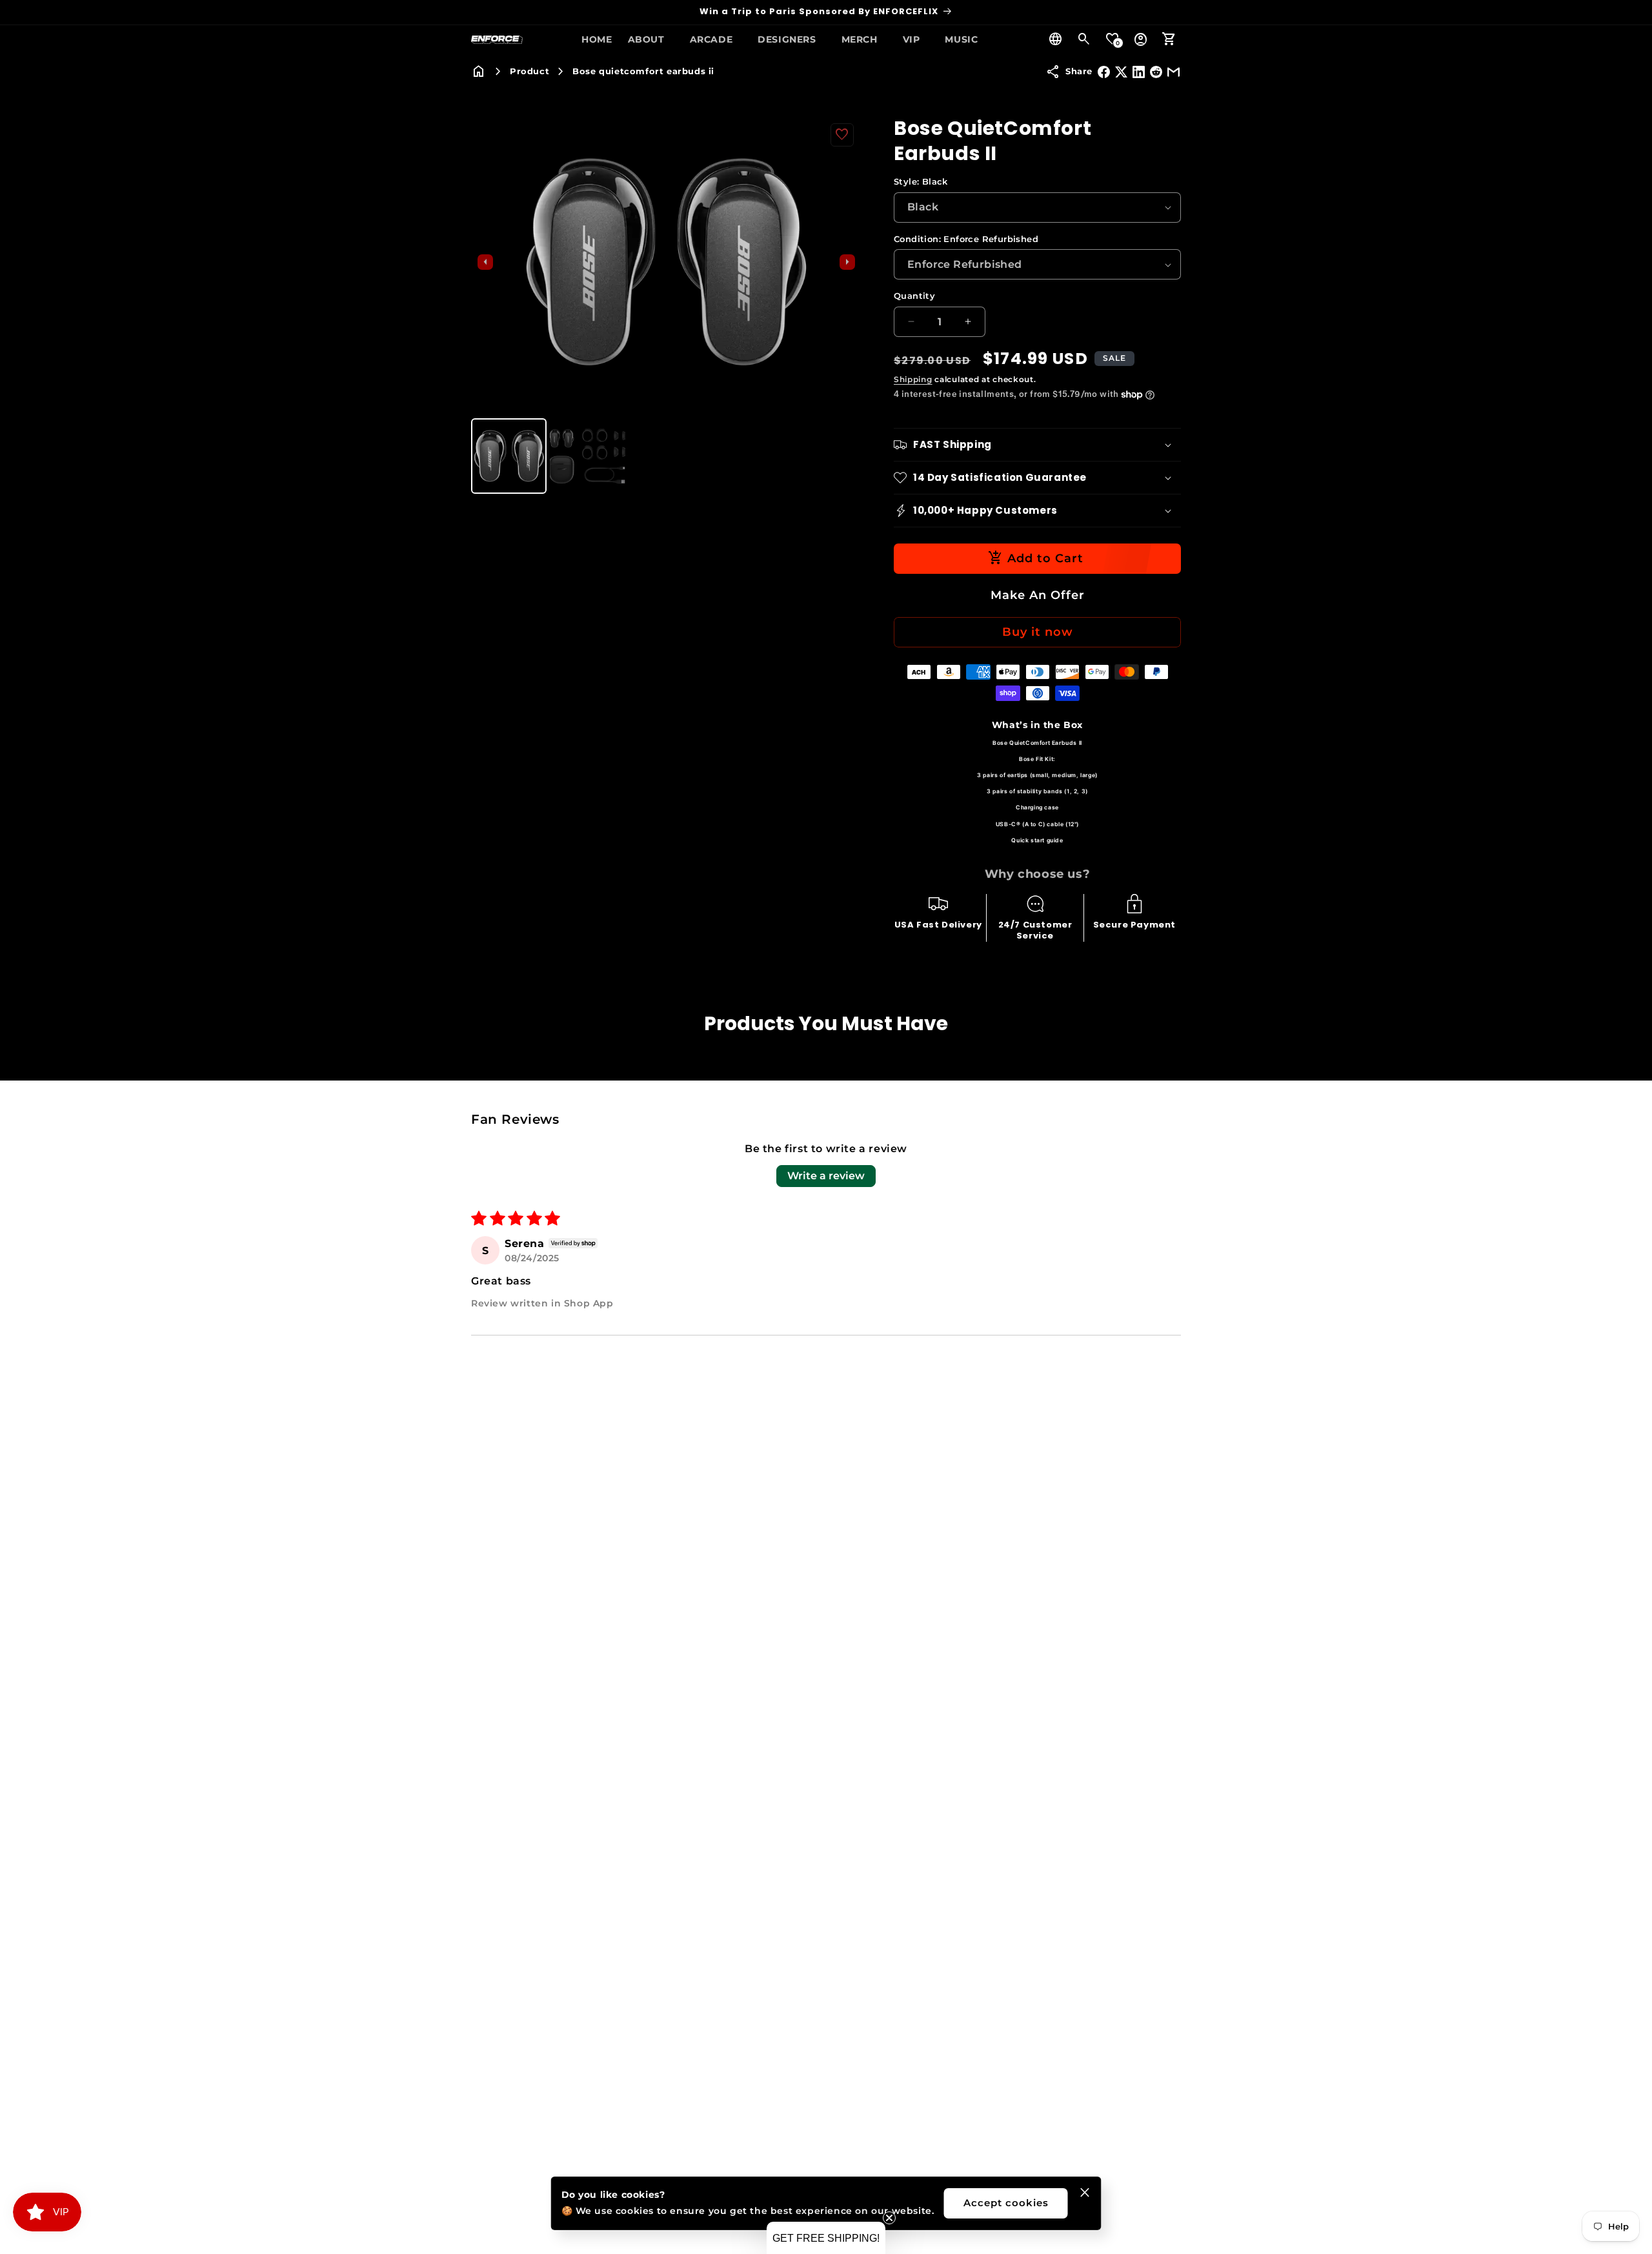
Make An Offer (1038, 595)
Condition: (966, 239)
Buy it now (1038, 632)
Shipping (913, 379)
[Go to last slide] (485, 262)
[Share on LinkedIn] (1139, 72)
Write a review (826, 1176)
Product (529, 71)
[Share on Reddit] (1156, 72)
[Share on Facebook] (1104, 72)
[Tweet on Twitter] (1121, 72)
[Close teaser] (889, 2218)
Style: (921, 181)
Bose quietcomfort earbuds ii (643, 71)
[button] (651, 39)
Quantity (914, 296)
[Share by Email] (1174, 72)
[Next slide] (847, 262)
